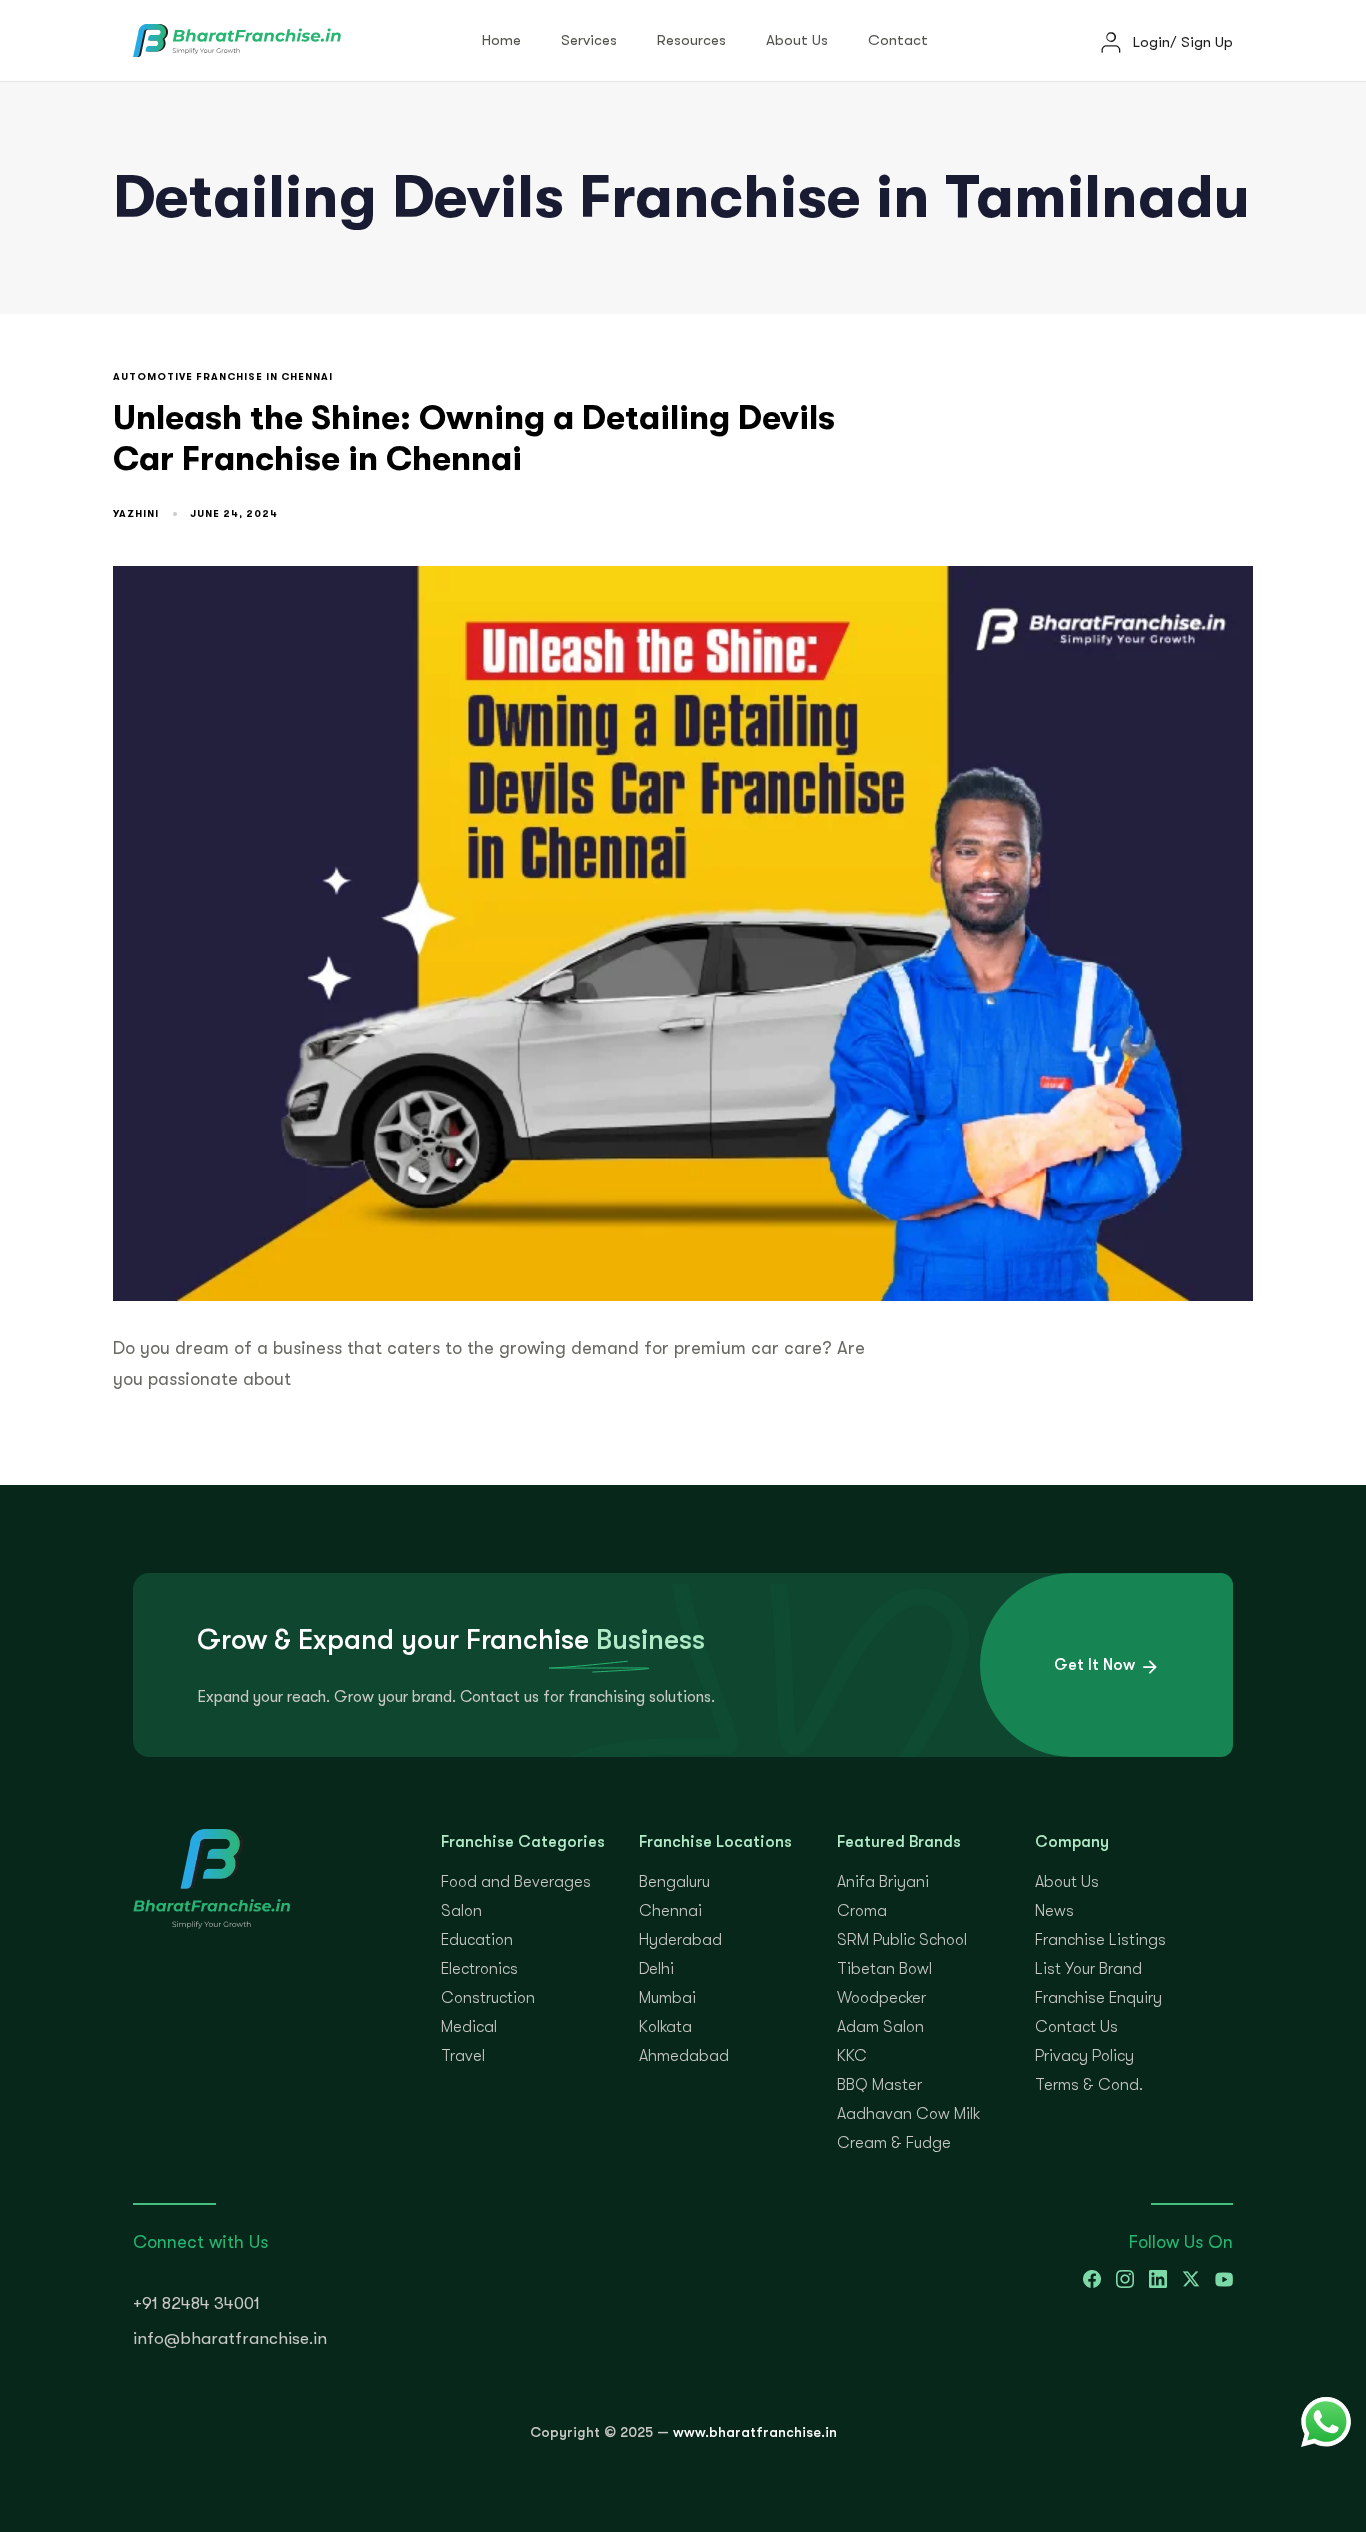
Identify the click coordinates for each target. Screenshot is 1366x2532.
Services (589, 40)
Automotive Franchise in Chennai (223, 376)
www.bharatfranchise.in (755, 2432)
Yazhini (136, 513)
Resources (691, 40)
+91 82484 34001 (196, 2303)
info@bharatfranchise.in (230, 2338)
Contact (898, 40)
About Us (797, 40)
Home (501, 40)
